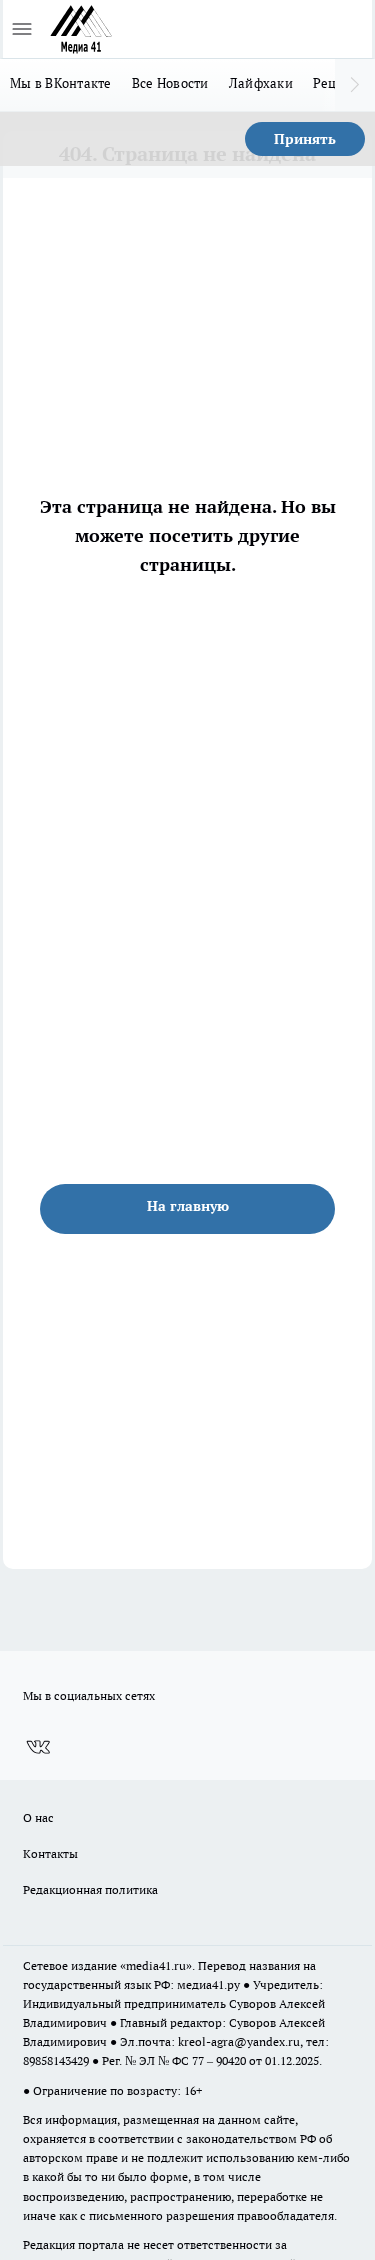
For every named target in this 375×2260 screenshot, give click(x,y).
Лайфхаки (261, 83)
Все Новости (170, 83)
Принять (305, 139)
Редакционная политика (90, 1889)
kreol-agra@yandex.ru (239, 2041)
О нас (38, 1817)
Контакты (50, 1853)
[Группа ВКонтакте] (38, 1747)
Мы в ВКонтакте (61, 83)
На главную (188, 1206)
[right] (355, 85)
